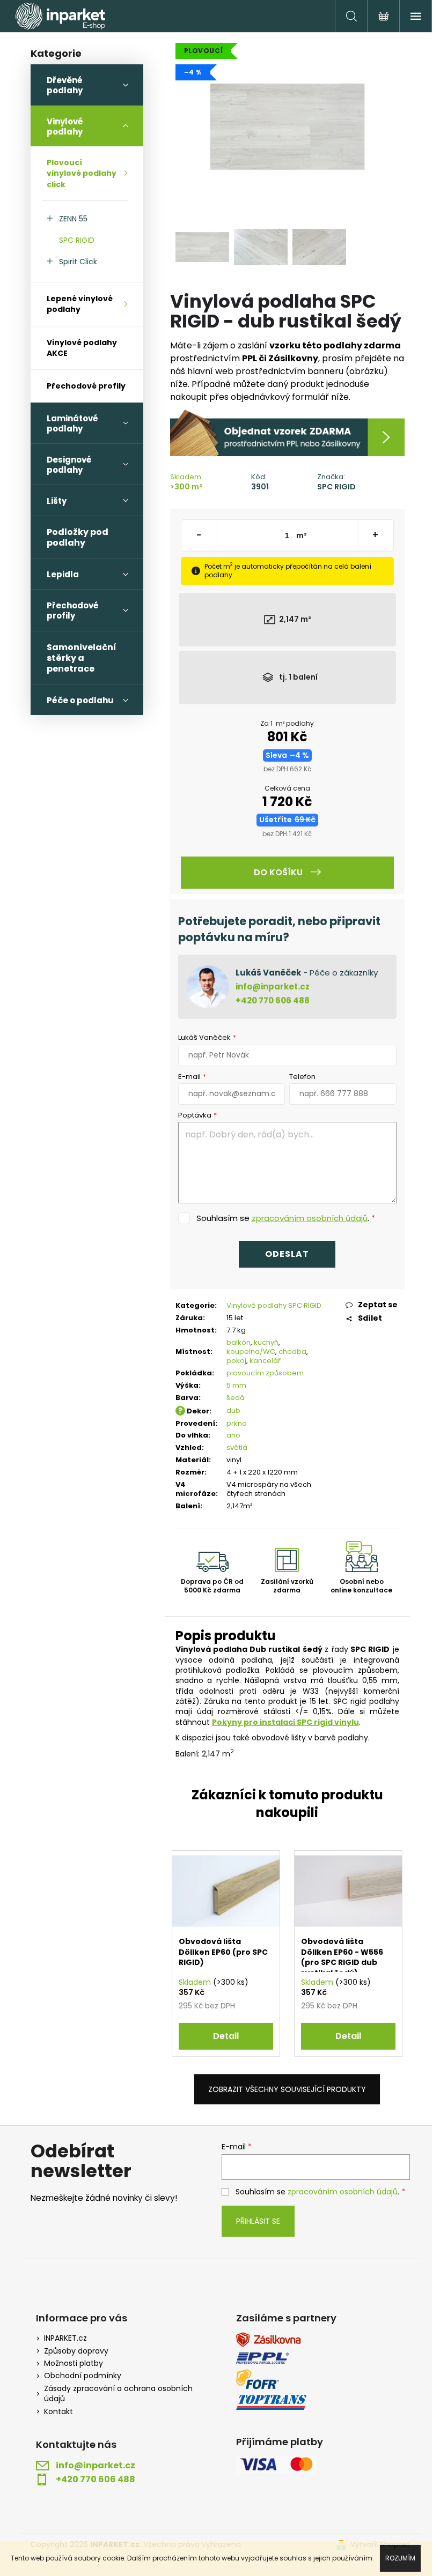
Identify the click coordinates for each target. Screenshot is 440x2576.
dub (233, 1410)
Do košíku (278, 872)
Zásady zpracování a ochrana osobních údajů (118, 2394)
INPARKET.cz (65, 2338)
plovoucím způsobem (265, 1373)
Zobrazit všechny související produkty (287, 2089)
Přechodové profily (86, 386)
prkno (237, 1423)
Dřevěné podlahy (65, 85)
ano (233, 1435)
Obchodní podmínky (83, 2376)
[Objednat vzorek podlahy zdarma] (287, 432)
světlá (237, 1447)
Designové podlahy (69, 465)
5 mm (236, 1385)
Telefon (302, 1077)
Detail (226, 2036)
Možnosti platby (74, 2363)
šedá (236, 1398)
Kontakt (58, 2412)
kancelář (265, 1361)
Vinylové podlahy (65, 126)
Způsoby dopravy (76, 2351)
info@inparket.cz (273, 987)
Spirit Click (78, 262)
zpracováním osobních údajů (310, 1218)
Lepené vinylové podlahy (80, 304)
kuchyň (266, 1342)
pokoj (236, 1361)
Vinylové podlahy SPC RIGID (274, 1305)
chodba (292, 1352)
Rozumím (400, 2558)
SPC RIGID (77, 240)
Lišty (57, 501)
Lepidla (63, 574)
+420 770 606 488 (273, 1000)
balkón (239, 1342)
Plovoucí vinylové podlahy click (82, 173)
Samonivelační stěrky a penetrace (82, 658)
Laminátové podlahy (72, 423)
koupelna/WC (251, 1352)
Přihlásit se (258, 2221)
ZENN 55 (73, 219)
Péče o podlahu (80, 700)
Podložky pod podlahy (78, 537)
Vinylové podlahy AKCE (82, 348)
